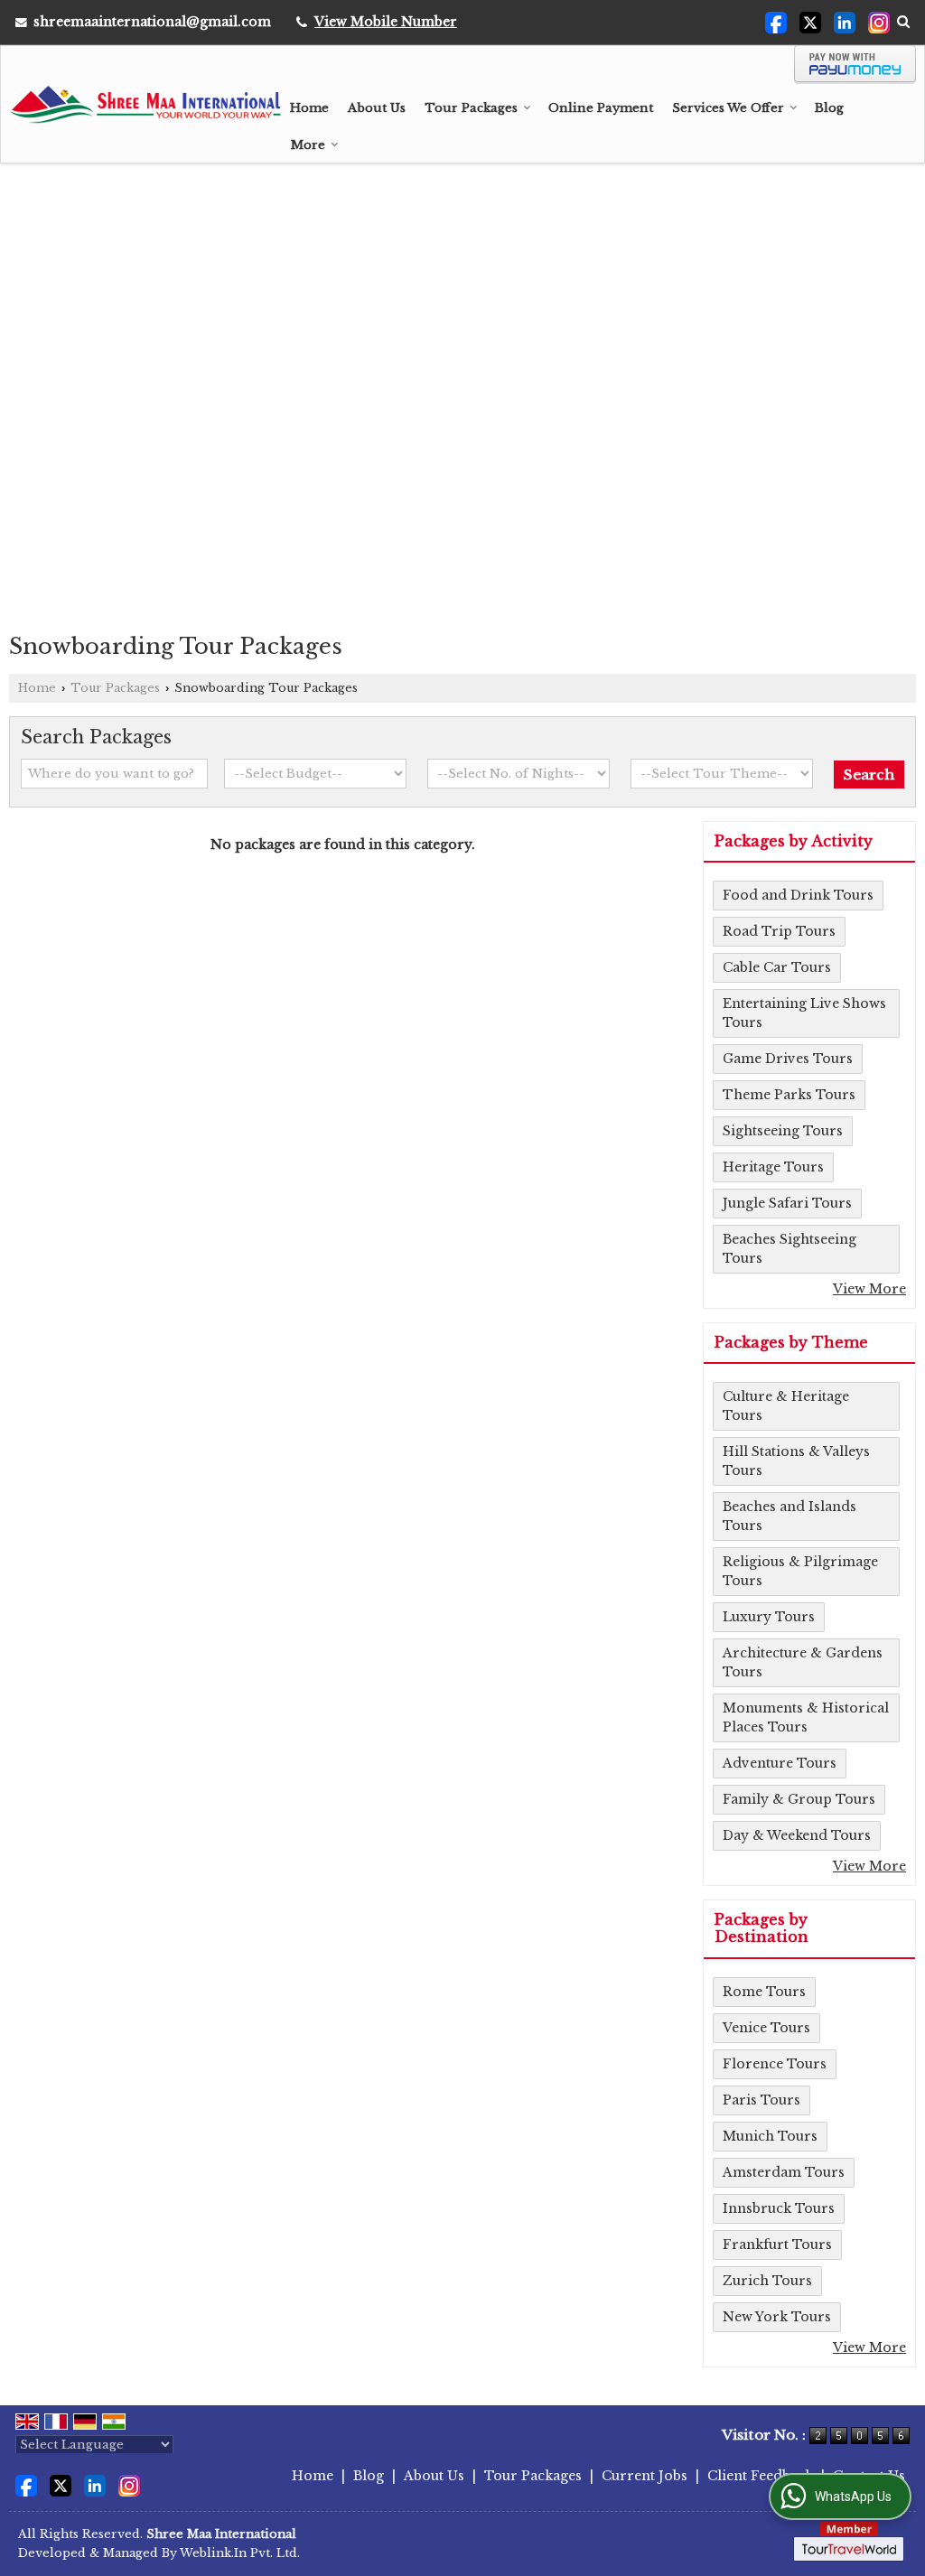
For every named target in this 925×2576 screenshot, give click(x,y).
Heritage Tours (773, 1167)
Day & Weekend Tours (797, 1835)
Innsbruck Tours (779, 2208)
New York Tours (777, 2317)
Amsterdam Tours (784, 2172)
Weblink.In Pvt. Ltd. (240, 2553)
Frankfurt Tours (777, 2245)
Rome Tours (764, 1992)
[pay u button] (855, 79)
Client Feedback (760, 2476)
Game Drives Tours (788, 1059)
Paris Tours (761, 2100)
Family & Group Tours (799, 1799)
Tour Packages (471, 108)
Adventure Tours (780, 1763)
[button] (386, 22)
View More (869, 1289)
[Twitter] (810, 21)
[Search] (903, 21)
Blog (829, 108)
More (308, 145)
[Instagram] (879, 21)
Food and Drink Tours (798, 895)
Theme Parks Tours (789, 1095)
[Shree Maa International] (145, 104)
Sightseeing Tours (783, 1131)
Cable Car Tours (777, 967)
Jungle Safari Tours (787, 1203)
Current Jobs (645, 2476)
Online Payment (601, 108)
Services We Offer (728, 108)
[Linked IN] (845, 21)
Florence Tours (775, 2064)
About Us (377, 108)
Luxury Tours (769, 1617)
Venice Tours (766, 2028)
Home (309, 108)
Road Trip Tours (779, 931)
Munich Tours (770, 2136)
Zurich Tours (767, 2281)
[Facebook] (776, 21)
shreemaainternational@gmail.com (152, 22)
